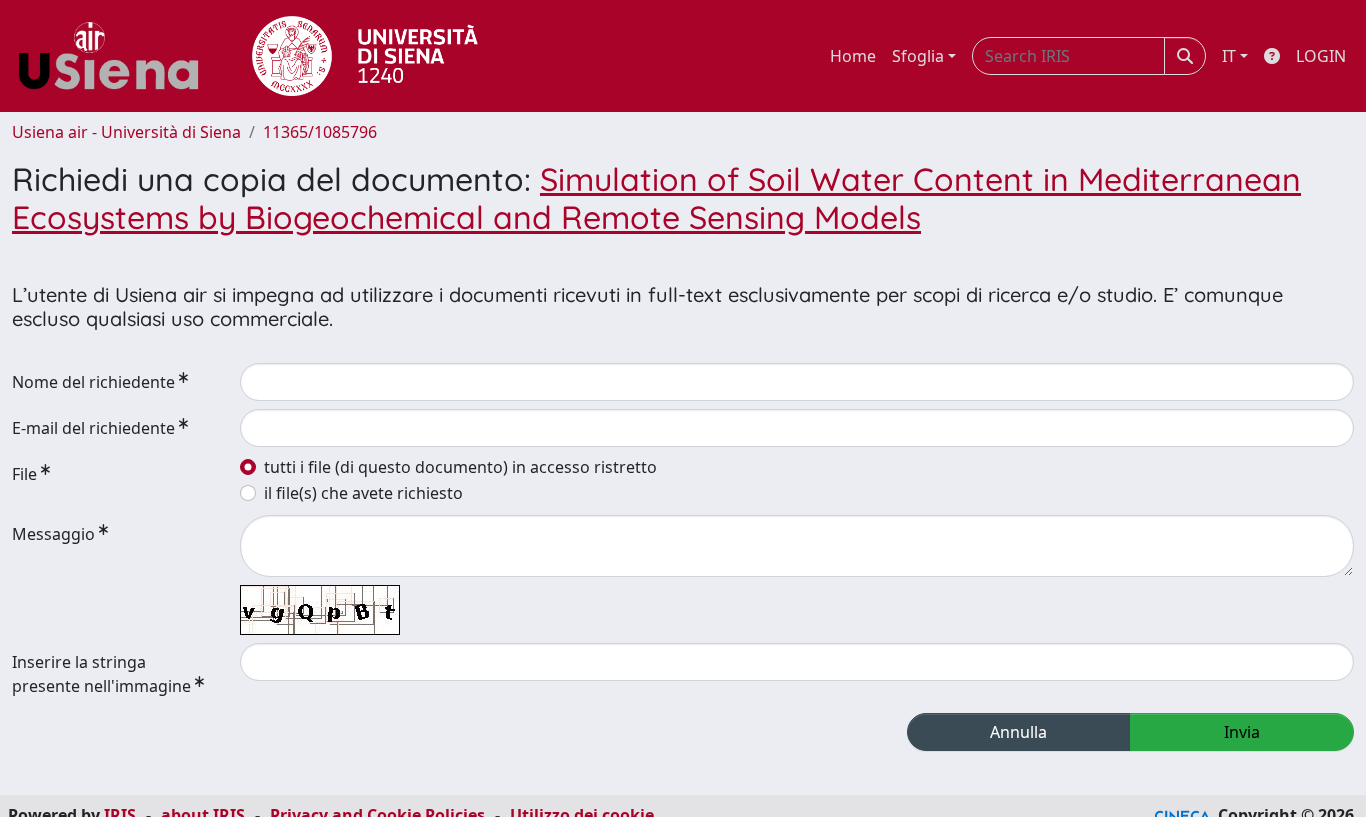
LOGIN (1321, 56)
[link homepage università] (365, 56)
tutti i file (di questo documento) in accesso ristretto (460, 467)
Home (853, 56)
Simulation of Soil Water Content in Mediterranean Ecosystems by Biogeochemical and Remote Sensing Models (656, 198)
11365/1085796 (320, 132)
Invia (1242, 732)
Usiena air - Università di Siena (126, 132)
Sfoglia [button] (918, 56)
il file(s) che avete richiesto (363, 493)
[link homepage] (116, 56)
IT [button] (1229, 56)
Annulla (1018, 732)
